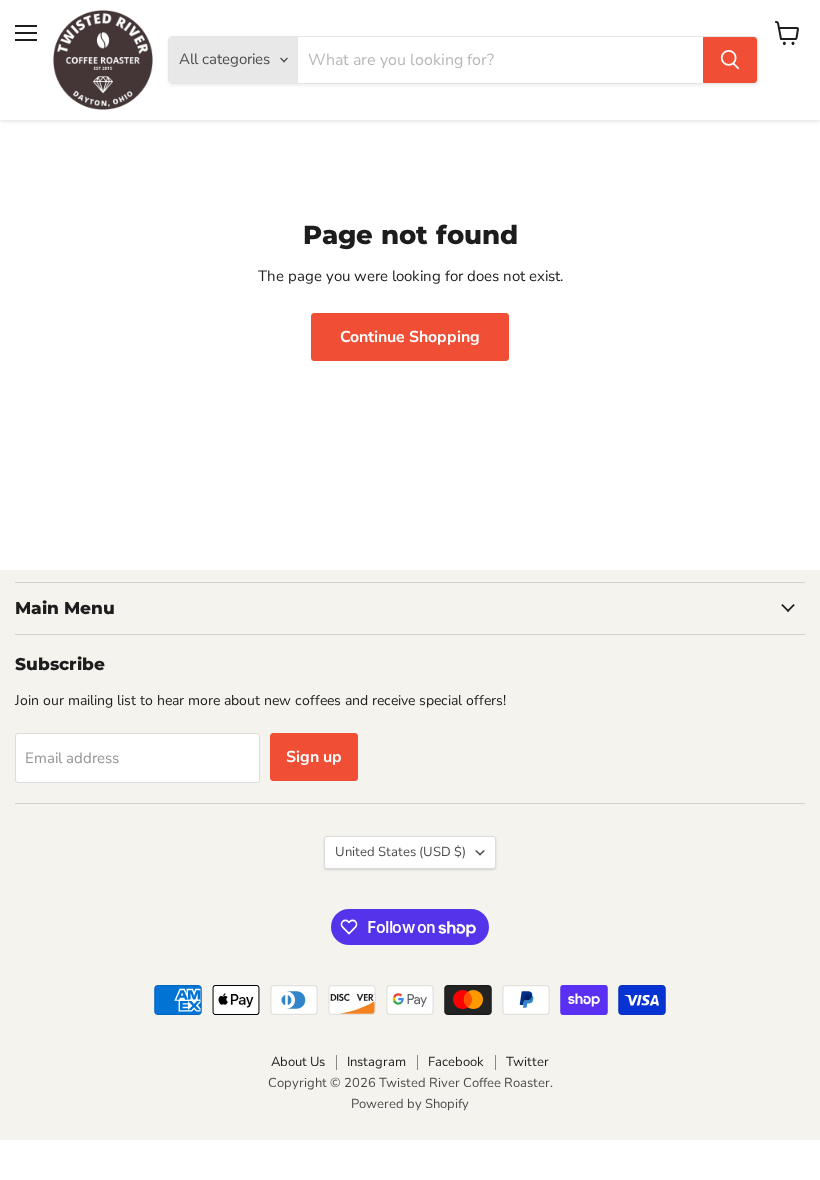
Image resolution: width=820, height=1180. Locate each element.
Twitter (527, 1062)
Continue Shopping (410, 337)
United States (400, 852)
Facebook (456, 1062)
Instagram (376, 1062)
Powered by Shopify (410, 1104)
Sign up (314, 757)
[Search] (730, 60)
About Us (298, 1062)
